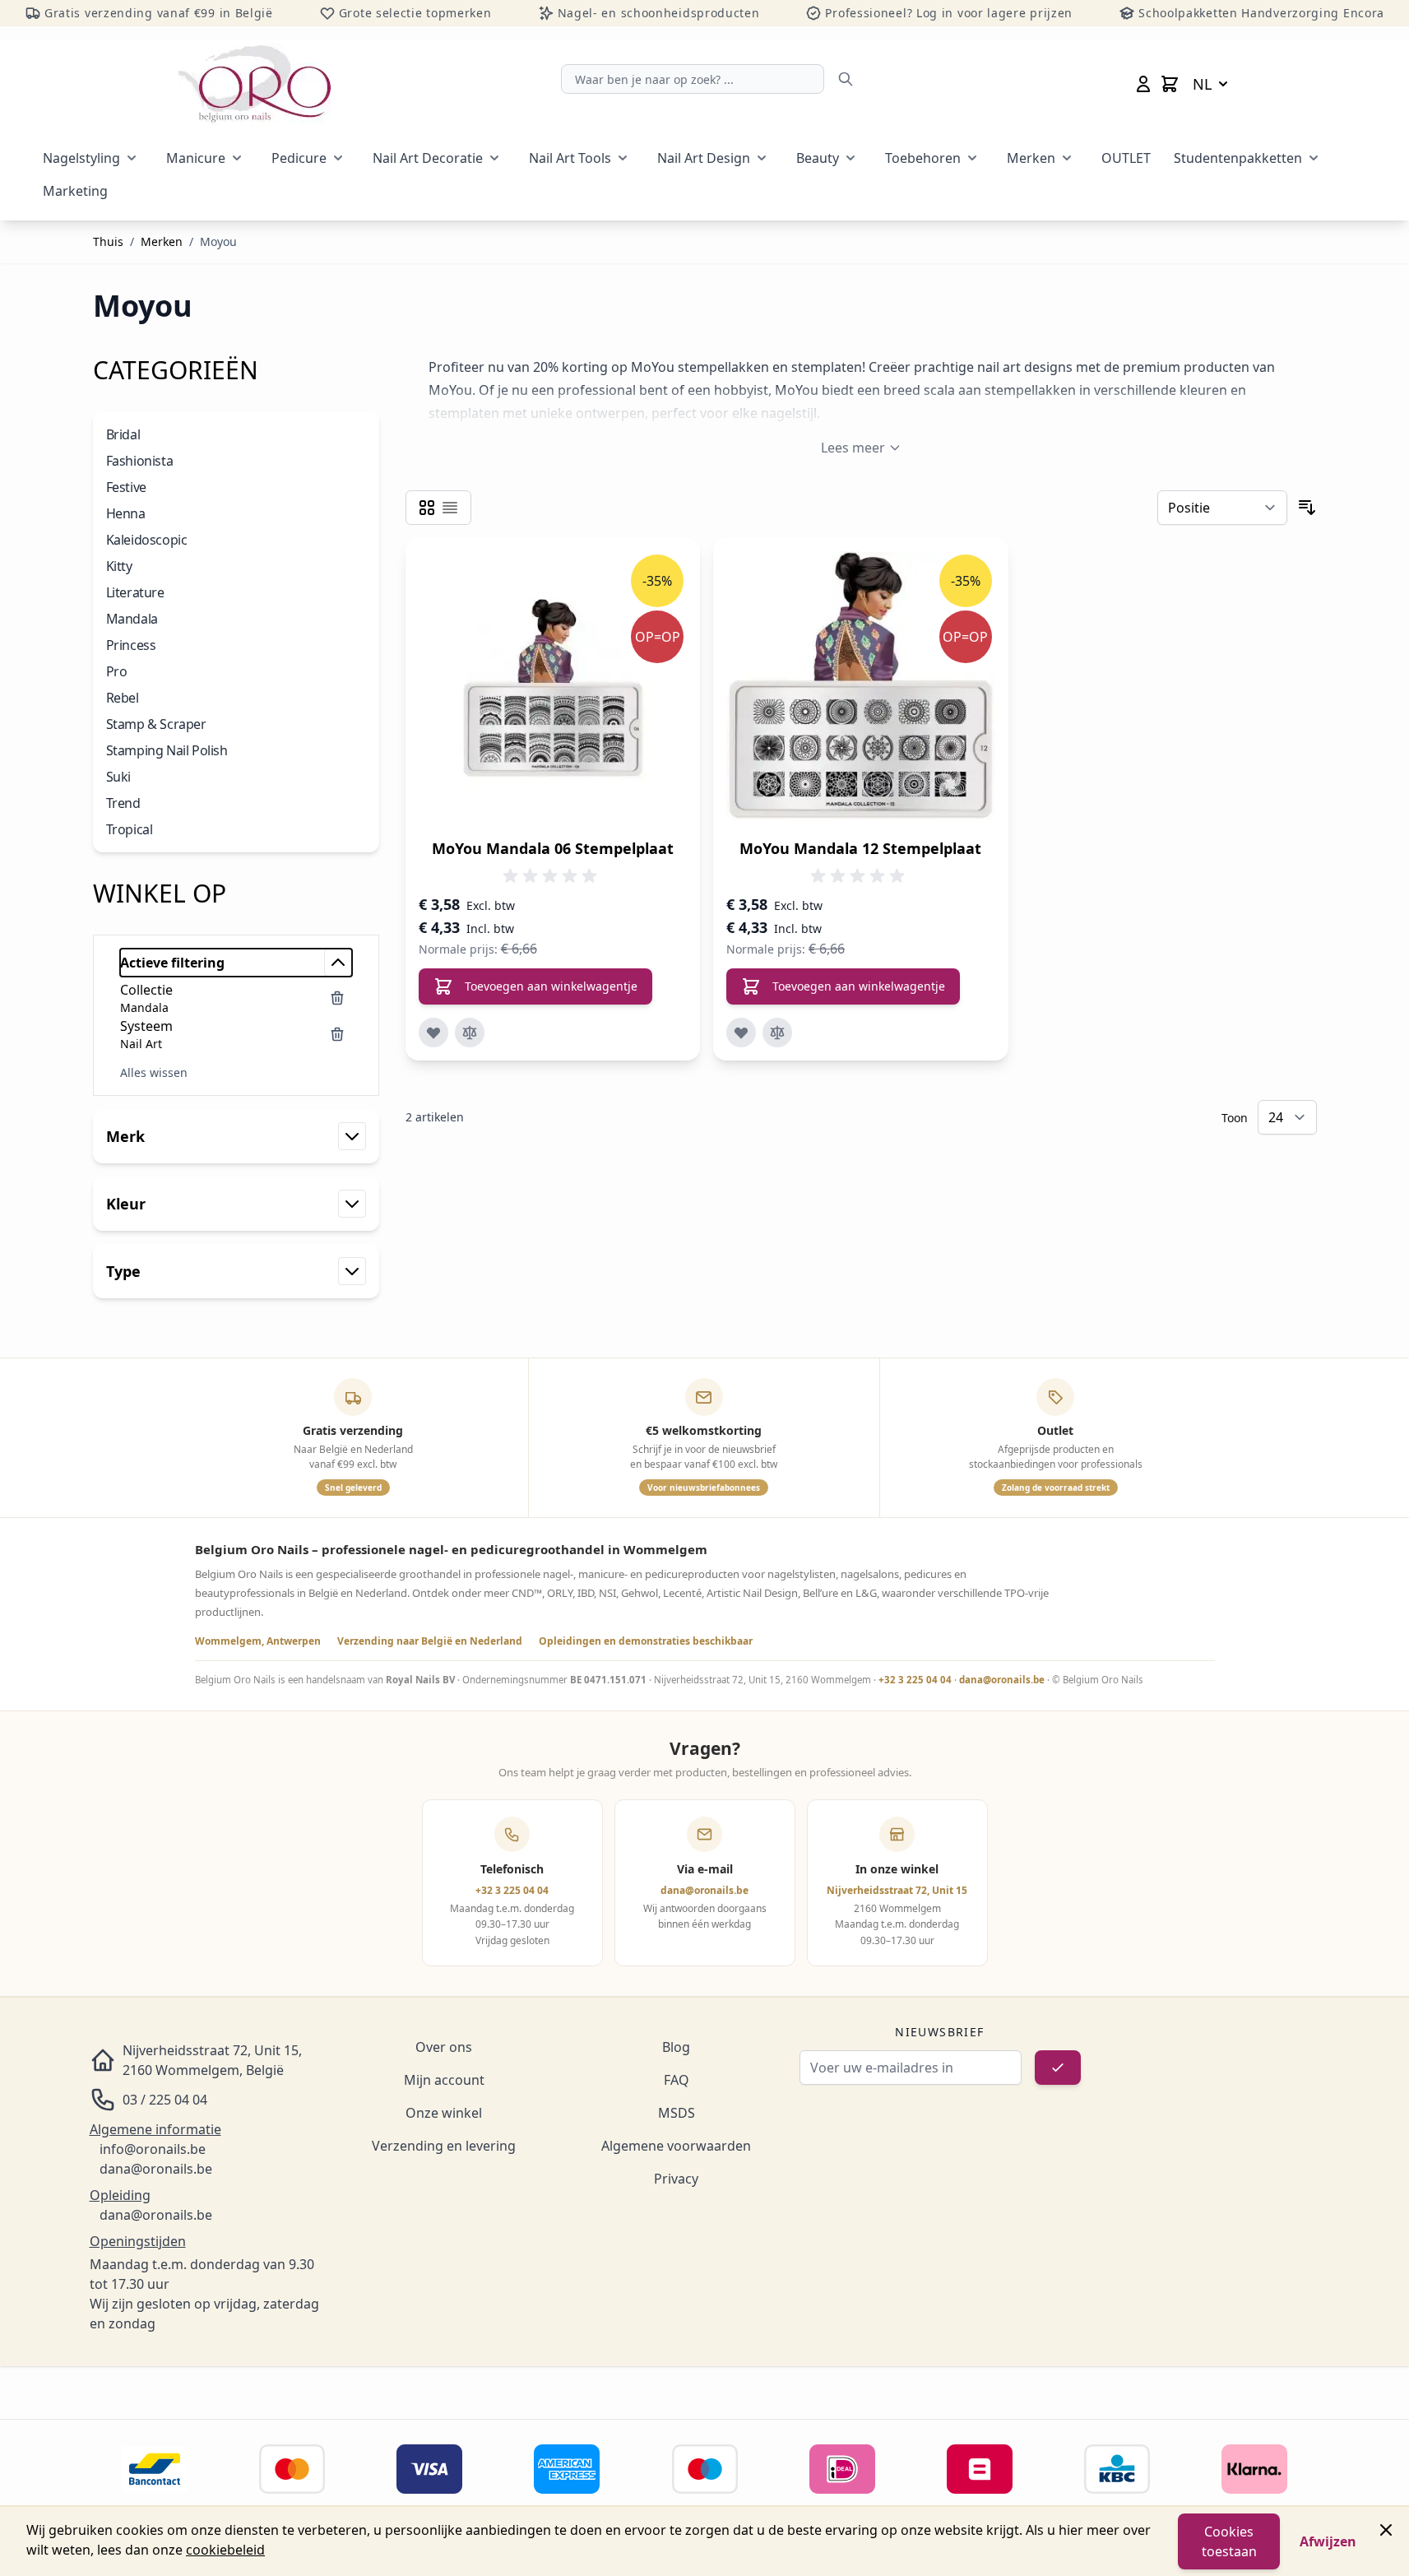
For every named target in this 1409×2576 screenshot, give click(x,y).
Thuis (108, 241)
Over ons (444, 2047)
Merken (1031, 158)
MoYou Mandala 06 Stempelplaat (553, 848)
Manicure (196, 158)
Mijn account (444, 2080)
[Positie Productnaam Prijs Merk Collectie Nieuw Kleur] (1222, 508)
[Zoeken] (846, 79)
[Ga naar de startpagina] (255, 84)
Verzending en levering (444, 2146)
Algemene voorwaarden (676, 2146)
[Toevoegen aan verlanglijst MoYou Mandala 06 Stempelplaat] (433, 1033)
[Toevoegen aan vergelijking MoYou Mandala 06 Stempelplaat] (470, 1033)
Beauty (818, 158)
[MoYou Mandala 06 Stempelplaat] (553, 686)
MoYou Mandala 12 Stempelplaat (860, 848)
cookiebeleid (225, 2550)
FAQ (677, 2080)
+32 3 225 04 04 (915, 1680)
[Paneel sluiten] (1386, 2530)
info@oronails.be (153, 2149)
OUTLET (1126, 158)
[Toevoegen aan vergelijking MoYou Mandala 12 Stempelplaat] (777, 1033)
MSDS (677, 2113)
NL (1202, 84)
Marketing (75, 191)
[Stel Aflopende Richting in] (1307, 508)
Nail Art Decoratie (428, 158)
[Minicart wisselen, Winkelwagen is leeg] (1170, 84)
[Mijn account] (1143, 84)
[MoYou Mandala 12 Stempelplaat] (861, 686)
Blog (676, 2047)
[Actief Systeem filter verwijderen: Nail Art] (337, 1034)
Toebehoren (923, 158)
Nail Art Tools (570, 158)
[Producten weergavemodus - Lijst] (450, 508)
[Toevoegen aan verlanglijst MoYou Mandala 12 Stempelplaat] (741, 1033)
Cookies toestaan (1229, 2541)
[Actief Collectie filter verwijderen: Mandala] (337, 998)
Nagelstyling (81, 158)
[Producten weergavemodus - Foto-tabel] (427, 508)
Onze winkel (444, 2113)
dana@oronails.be (1002, 1680)
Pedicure (299, 158)
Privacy (676, 2179)
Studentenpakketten (1238, 158)
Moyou (218, 241)
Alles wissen (154, 1072)
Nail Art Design (704, 158)
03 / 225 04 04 (165, 2100)
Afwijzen (1328, 2541)
